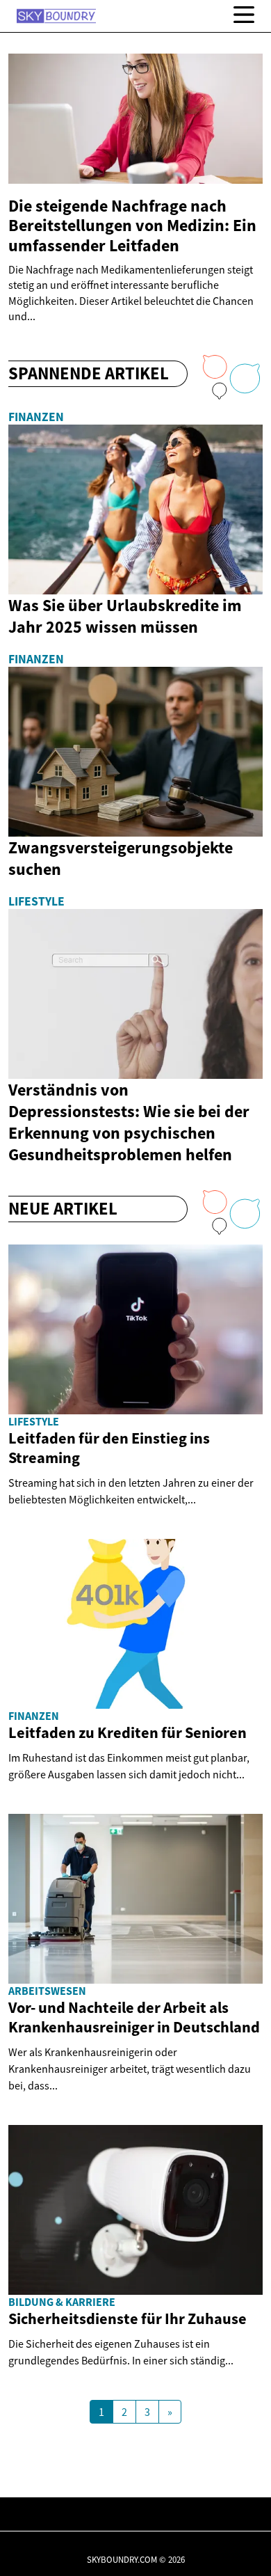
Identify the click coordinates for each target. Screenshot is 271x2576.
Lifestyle (36, 901)
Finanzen (36, 417)
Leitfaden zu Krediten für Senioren (128, 1732)
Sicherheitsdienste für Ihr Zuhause (128, 2318)
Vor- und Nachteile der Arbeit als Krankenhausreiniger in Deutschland (134, 2017)
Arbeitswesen (47, 1991)
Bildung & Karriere (62, 2302)
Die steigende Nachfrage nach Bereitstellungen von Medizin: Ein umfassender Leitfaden (132, 226)
